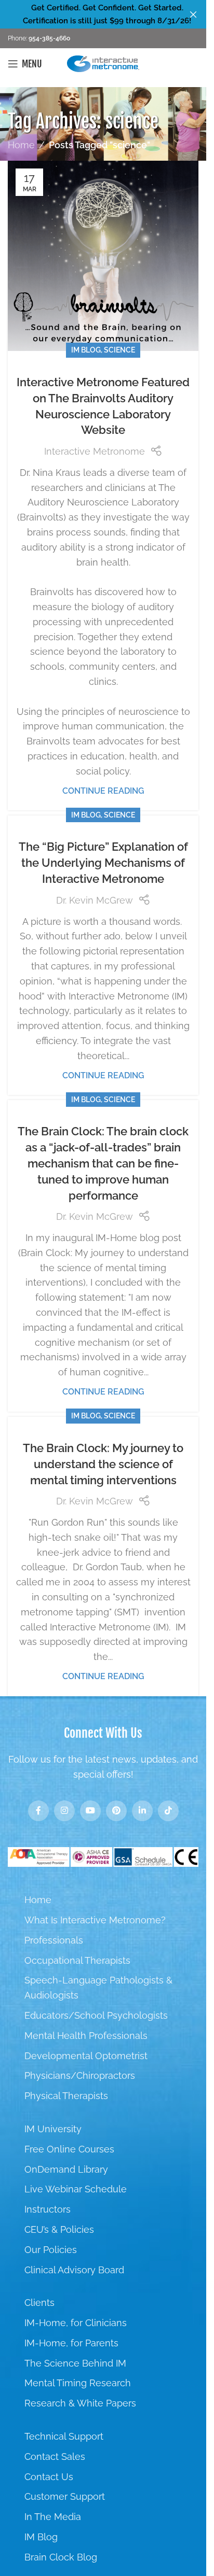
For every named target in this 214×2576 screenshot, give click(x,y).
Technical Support (64, 2436)
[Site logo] (103, 63)
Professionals (54, 1940)
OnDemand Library (66, 2169)
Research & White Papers (80, 2403)
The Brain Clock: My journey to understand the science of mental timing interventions (103, 1464)
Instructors (48, 2209)
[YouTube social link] (90, 1811)
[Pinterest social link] (116, 1811)
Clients (39, 2303)
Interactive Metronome (95, 451)
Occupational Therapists (77, 1960)
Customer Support (65, 2496)
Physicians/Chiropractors (80, 2075)
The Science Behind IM (75, 2363)
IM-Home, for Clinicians (76, 2323)
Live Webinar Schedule (76, 2189)
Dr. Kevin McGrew (95, 900)
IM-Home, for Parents (71, 2343)
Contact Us (49, 2477)
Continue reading (103, 791)
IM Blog (86, 350)
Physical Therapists (66, 2096)
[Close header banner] (193, 14)
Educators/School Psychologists (96, 2015)
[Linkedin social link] (142, 1811)
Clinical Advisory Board (74, 2270)
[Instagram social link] (64, 1811)
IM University (53, 2129)
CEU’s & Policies (59, 2229)
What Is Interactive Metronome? (95, 1920)
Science (119, 350)
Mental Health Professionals (86, 2036)
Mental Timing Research (78, 2383)
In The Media (53, 2517)
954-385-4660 (49, 38)
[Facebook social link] (38, 1811)
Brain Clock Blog (61, 2557)
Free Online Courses (69, 2149)
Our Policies (51, 2250)
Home (21, 145)
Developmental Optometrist (86, 2056)
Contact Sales (55, 2457)
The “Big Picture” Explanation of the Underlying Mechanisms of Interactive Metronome (103, 863)
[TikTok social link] (168, 1811)
